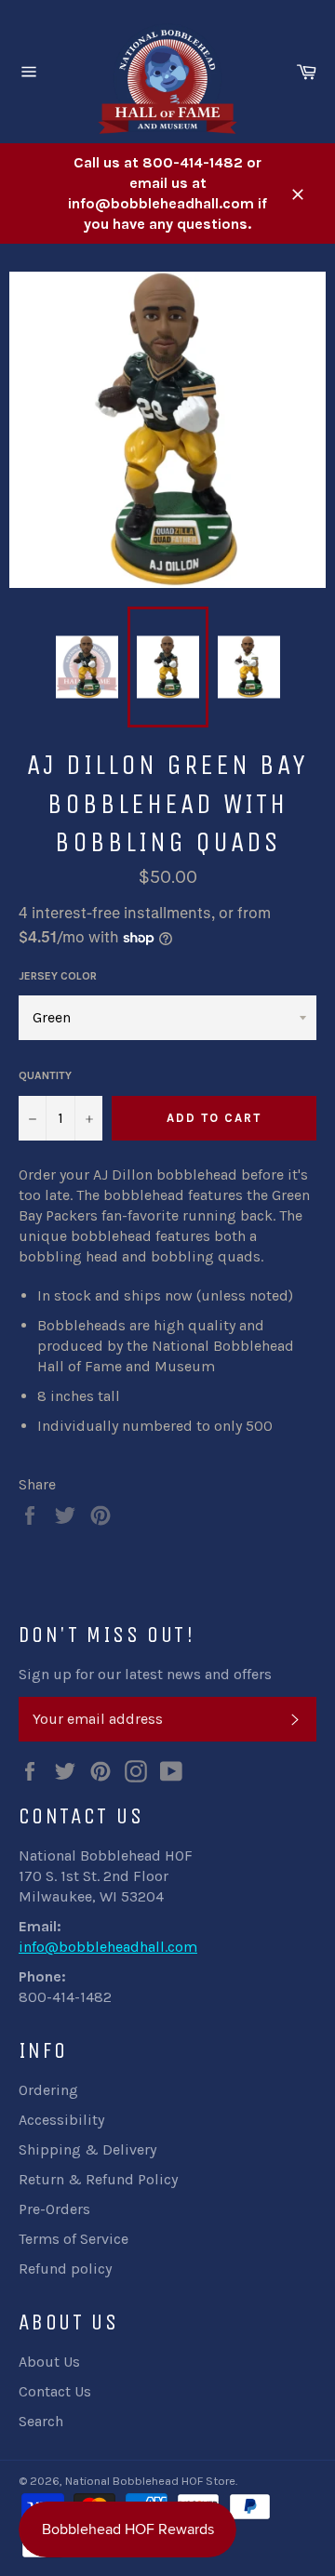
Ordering (48, 2090)
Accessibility (61, 2120)
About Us (49, 2362)
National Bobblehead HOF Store (150, 2481)
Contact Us (55, 2391)
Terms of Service (74, 2239)
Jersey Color (58, 976)
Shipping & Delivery (87, 2149)
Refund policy (65, 2269)
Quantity (45, 1075)
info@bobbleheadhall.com (108, 1947)
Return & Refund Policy (98, 2179)
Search (41, 2421)
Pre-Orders (54, 2209)
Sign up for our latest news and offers (145, 1674)
